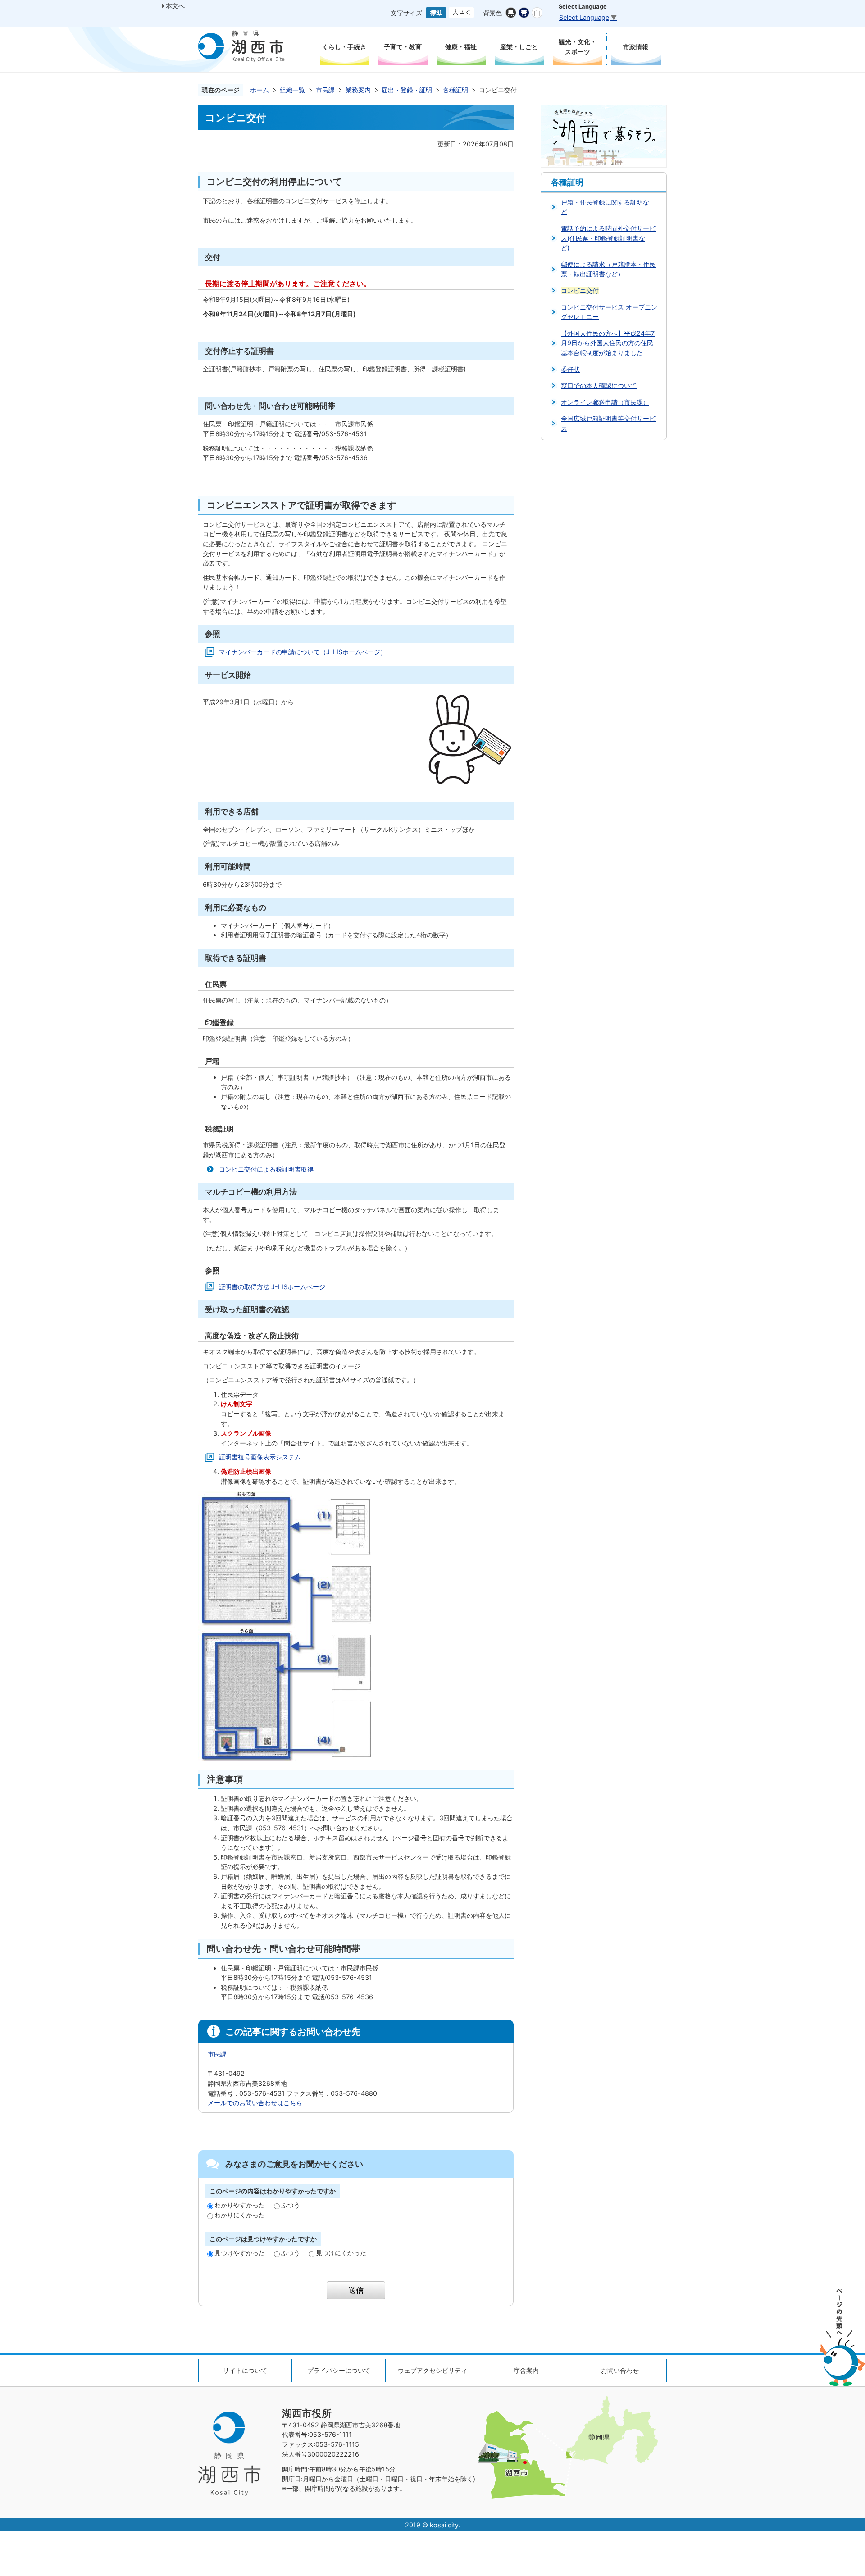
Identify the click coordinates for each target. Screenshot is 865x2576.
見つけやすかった (240, 2253)
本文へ (175, 6)
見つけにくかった (341, 2253)
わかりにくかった (240, 2215)
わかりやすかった (240, 2205)
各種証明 (455, 90)
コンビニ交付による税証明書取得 (266, 1169)
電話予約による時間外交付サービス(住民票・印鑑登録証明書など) (608, 238)
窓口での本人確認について (599, 385)
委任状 (570, 369)
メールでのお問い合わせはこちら (255, 2103)
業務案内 (358, 90)
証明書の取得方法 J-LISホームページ (272, 1287)
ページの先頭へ (842, 2337)
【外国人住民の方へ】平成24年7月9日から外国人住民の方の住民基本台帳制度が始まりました (608, 343)
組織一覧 (292, 90)
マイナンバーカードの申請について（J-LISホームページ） (303, 652)
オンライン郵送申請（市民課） (605, 402)
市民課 (325, 90)
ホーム (259, 90)
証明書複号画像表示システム (260, 1457)
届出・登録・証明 (407, 90)
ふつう (291, 2205)
